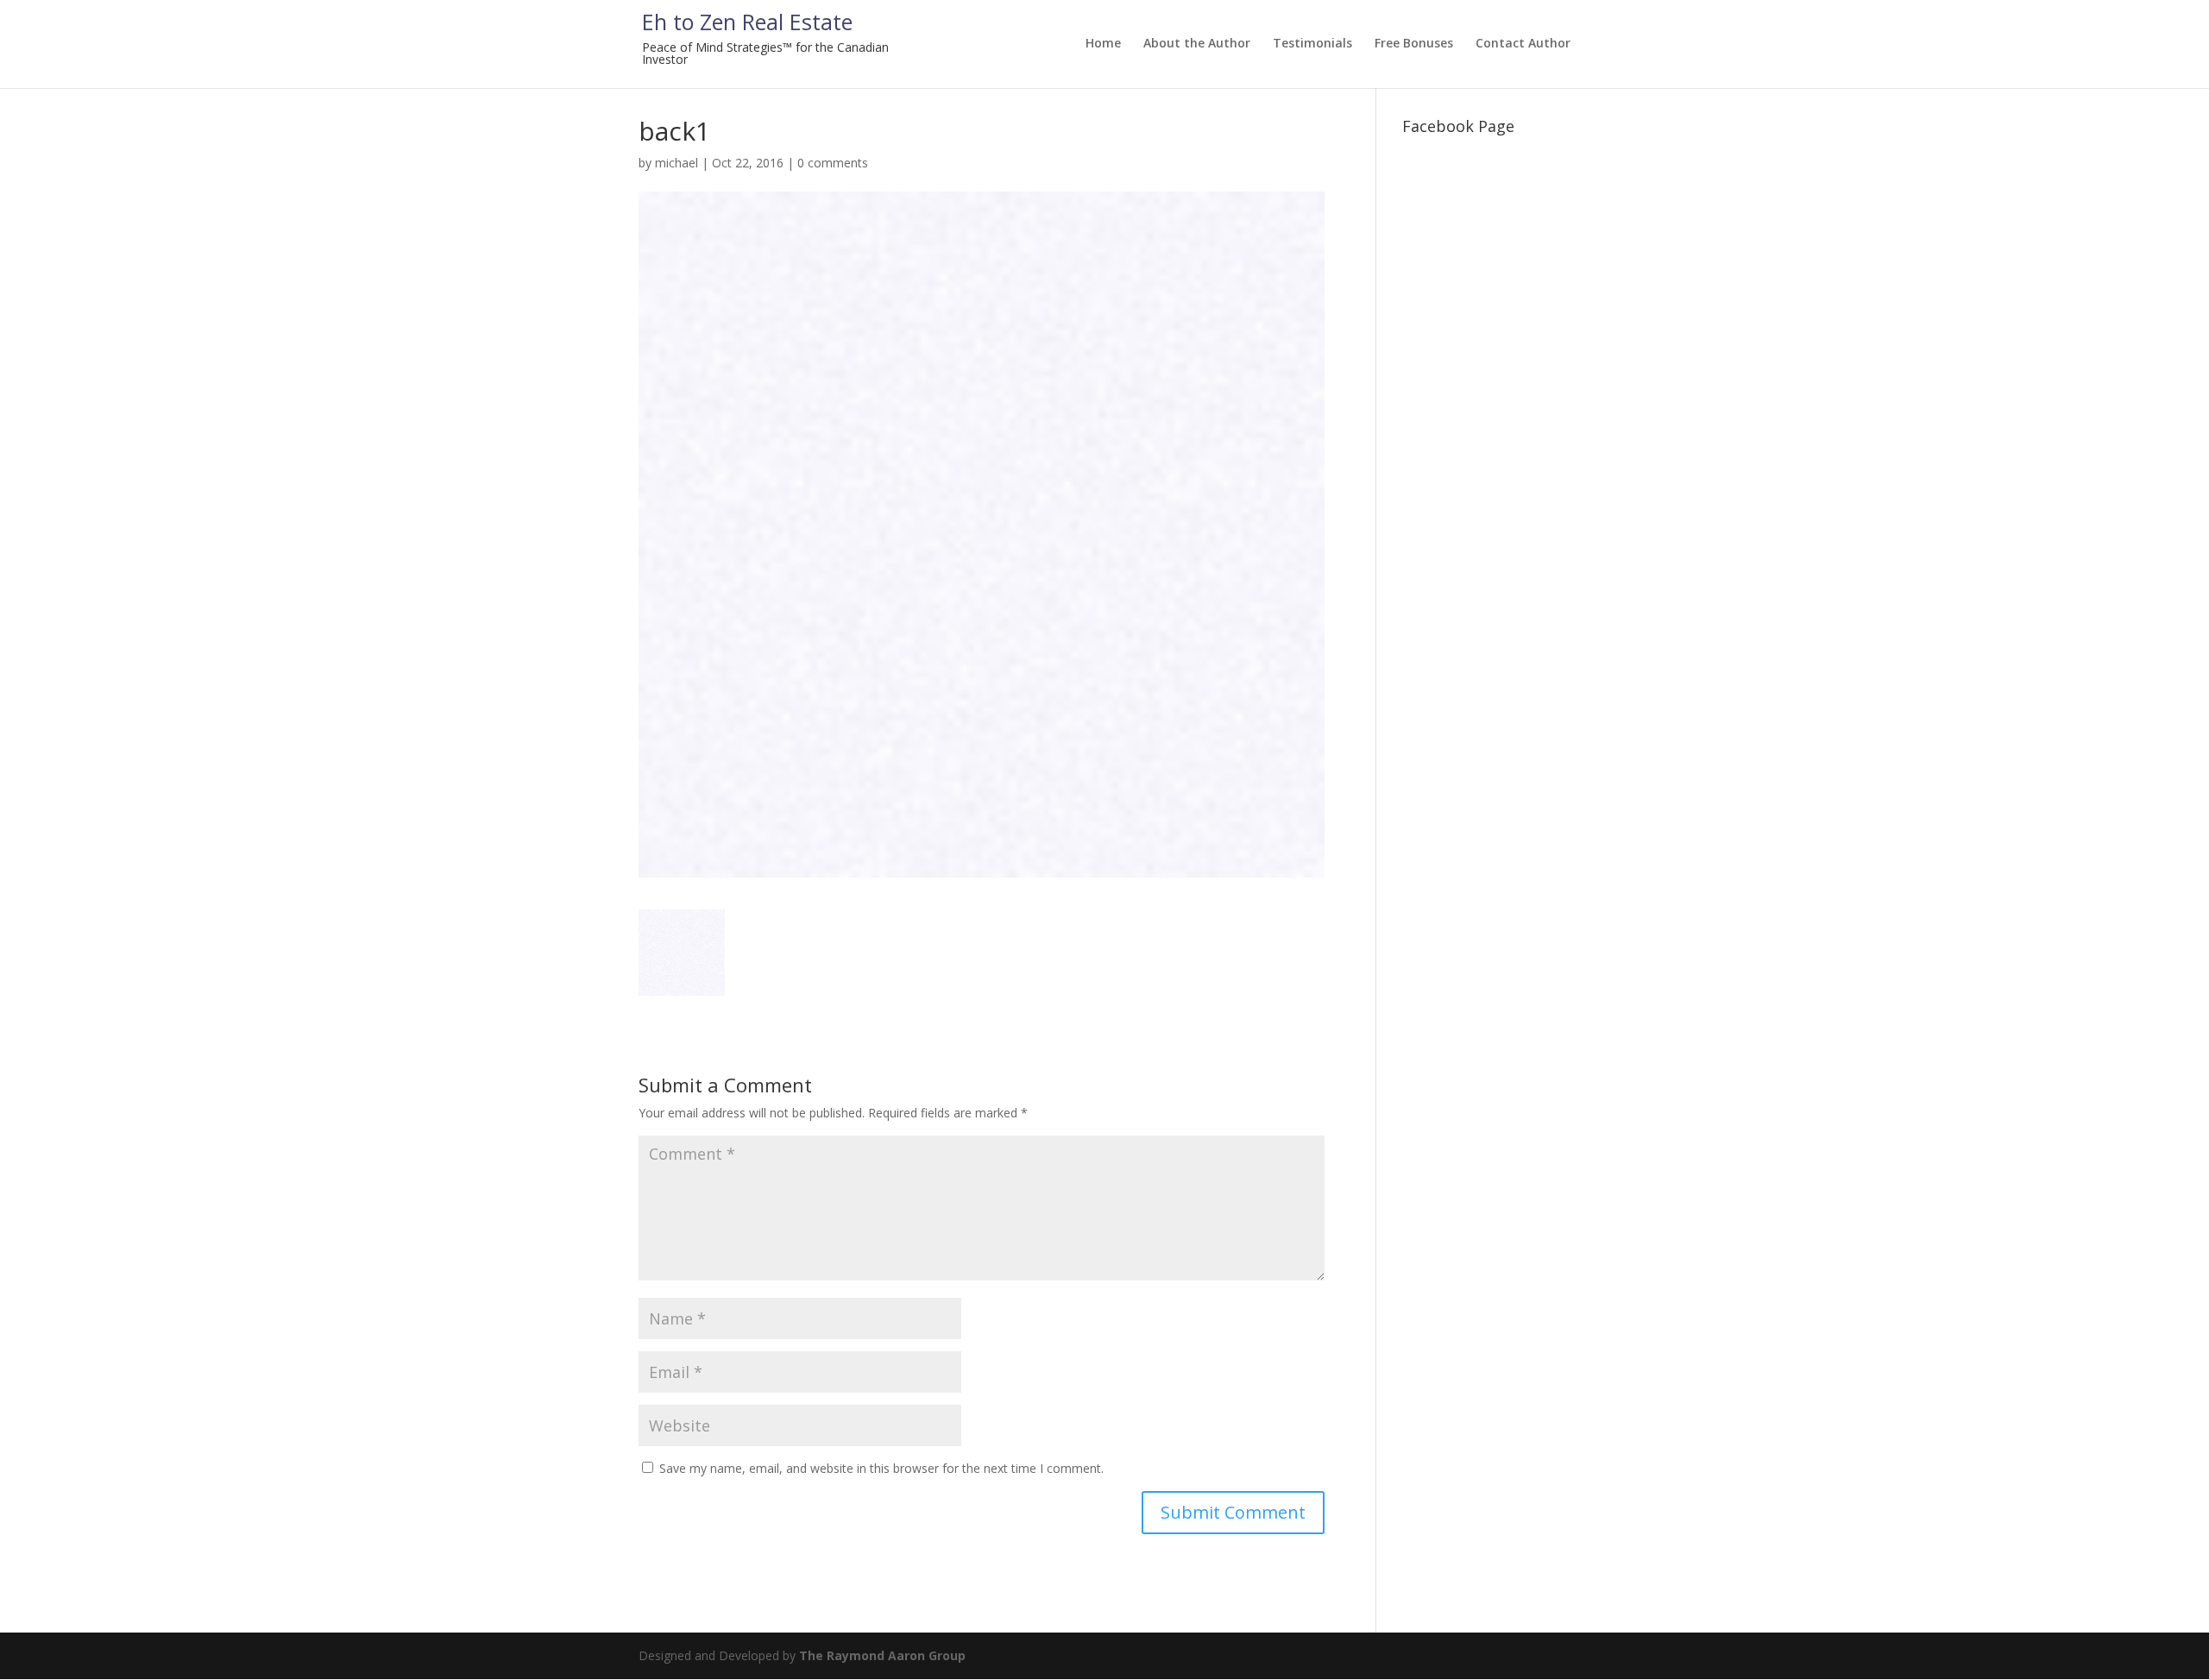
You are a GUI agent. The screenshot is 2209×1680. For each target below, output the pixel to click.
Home (1103, 44)
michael (677, 163)
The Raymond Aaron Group (882, 1655)
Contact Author (1523, 44)
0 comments (833, 163)
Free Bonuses (1414, 44)
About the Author (1197, 44)
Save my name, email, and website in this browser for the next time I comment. (881, 1468)
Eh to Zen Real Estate (747, 22)
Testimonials (1312, 44)
